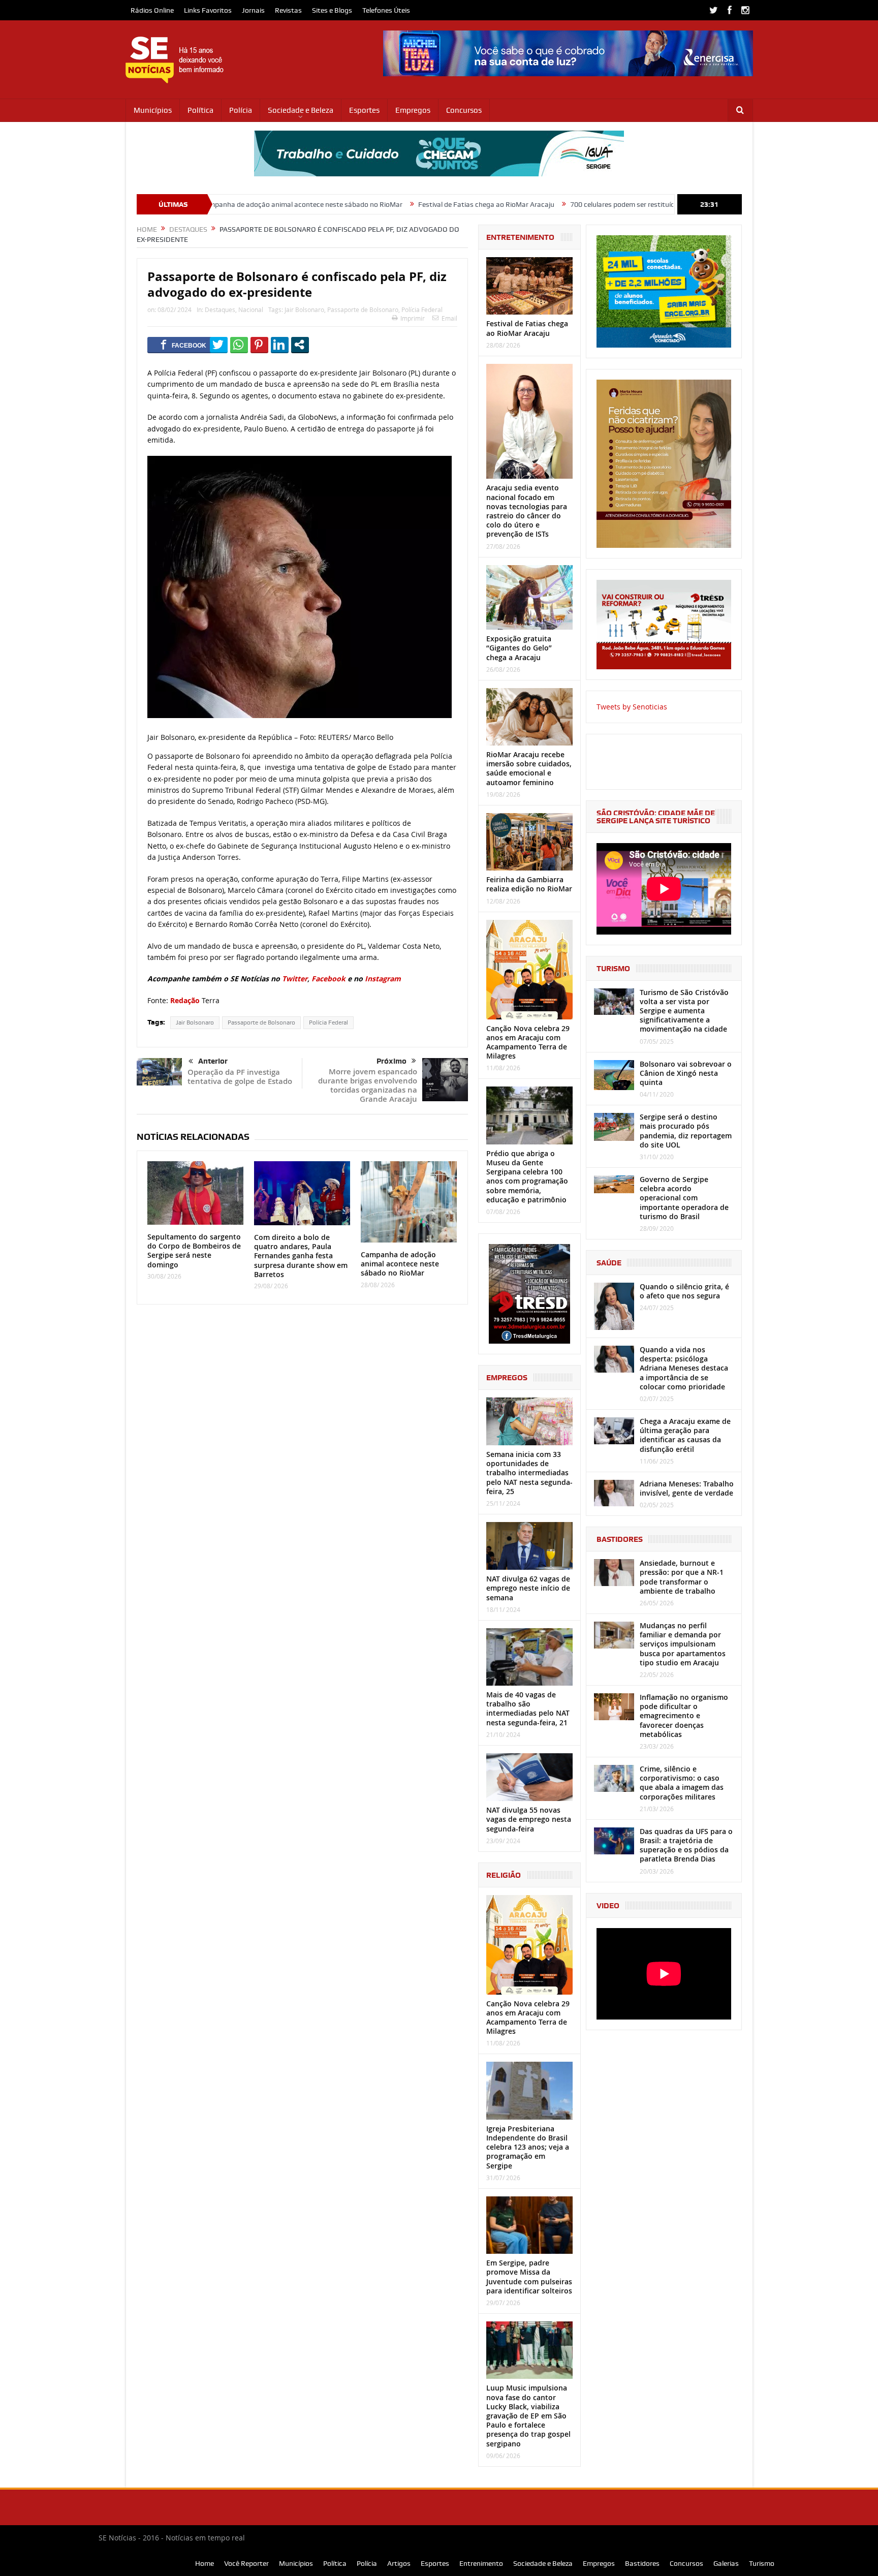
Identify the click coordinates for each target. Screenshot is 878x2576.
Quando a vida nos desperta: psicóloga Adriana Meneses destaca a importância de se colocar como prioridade (684, 1368)
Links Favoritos (208, 10)
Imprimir (413, 318)
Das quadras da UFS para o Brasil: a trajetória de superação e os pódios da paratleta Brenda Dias (686, 1845)
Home (205, 2563)
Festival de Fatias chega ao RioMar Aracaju (368, 204)
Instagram (383, 979)
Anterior (213, 1061)
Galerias (726, 2563)
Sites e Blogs (332, 10)
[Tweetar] (219, 345)
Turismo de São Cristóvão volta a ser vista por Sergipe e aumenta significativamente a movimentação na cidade (684, 1011)
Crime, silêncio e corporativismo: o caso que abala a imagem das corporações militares (682, 1783)
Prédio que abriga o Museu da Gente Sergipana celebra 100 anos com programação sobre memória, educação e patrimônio (527, 1176)
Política (200, 110)
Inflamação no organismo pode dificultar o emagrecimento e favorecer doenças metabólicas (684, 1716)
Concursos (464, 110)
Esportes (364, 110)
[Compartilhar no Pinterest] (259, 345)
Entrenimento (481, 2563)
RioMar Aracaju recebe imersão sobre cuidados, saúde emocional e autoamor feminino (529, 768)
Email (449, 318)
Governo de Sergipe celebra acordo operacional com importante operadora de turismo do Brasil (684, 1198)
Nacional (251, 309)
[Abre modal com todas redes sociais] (300, 345)
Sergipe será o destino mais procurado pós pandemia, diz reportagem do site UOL (686, 1131)
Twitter (295, 979)
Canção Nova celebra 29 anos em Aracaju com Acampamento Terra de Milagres (528, 1042)
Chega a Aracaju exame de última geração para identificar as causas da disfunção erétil (685, 1435)
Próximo (391, 1061)
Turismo (762, 2563)
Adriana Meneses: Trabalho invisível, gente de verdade (687, 1488)
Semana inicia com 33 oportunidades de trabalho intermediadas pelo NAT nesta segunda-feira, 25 (529, 1473)
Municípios (153, 110)
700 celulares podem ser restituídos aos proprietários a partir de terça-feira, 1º (575, 204)
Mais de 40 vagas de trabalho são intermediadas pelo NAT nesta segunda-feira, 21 (528, 1709)
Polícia (241, 110)
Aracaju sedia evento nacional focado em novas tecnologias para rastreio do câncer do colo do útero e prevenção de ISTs (527, 511)
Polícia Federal (422, 309)
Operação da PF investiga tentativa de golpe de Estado (240, 1077)
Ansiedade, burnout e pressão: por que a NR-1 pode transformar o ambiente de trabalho (682, 1577)
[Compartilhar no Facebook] (184, 345)
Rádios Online (152, 10)
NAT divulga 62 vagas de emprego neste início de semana (528, 1588)
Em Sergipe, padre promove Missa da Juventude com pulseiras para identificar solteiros (529, 2277)
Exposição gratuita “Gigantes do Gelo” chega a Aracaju (519, 648)
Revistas (288, 10)
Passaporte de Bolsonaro (363, 309)
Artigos (399, 2563)
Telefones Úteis (386, 10)
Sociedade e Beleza (301, 110)
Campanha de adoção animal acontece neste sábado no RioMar (400, 1264)
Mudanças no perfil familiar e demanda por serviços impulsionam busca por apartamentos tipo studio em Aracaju (683, 1644)
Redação (185, 1000)
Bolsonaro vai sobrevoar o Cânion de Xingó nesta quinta (686, 1073)
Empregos (413, 110)
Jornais (253, 10)
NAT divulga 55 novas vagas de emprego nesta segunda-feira (529, 1819)
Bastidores (642, 2563)
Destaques (220, 309)
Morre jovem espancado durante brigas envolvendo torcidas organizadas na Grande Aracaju (368, 1085)
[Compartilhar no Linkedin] (280, 345)
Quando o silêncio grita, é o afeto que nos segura (684, 1291)
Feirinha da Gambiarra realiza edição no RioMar (529, 884)
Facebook (328, 979)
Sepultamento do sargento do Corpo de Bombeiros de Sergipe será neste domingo (194, 1251)
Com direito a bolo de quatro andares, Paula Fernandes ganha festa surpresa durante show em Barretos (301, 1256)
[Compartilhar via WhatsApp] (239, 345)
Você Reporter (246, 2563)
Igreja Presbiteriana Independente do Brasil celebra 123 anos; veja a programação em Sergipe (528, 2147)
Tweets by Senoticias (632, 707)
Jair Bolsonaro (304, 309)
